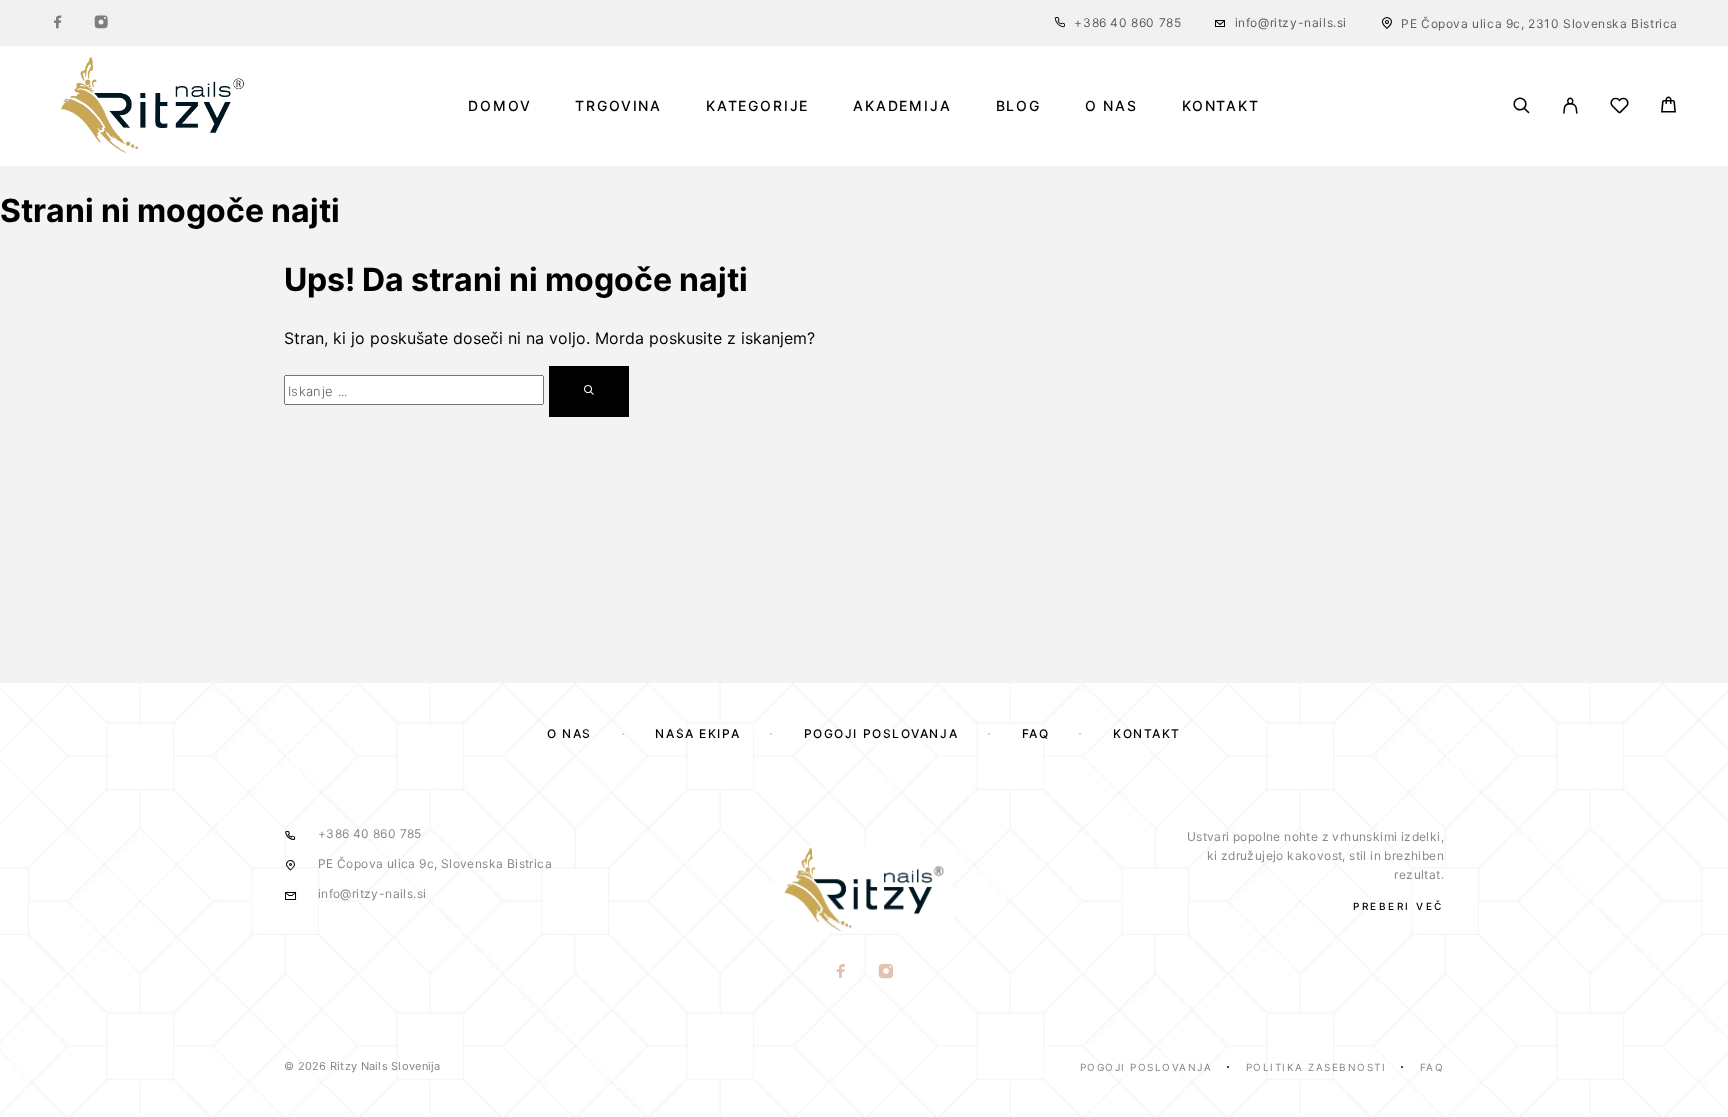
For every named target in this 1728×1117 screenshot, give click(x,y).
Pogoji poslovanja (881, 733)
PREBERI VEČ (1398, 906)
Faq (1432, 1067)
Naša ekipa (697, 733)
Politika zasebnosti (1316, 1067)
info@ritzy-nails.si (1291, 22)
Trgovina (618, 106)
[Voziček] (1668, 107)
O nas (1111, 106)
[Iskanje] (1521, 105)
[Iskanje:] (414, 390)
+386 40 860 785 (1127, 22)
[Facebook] (58, 23)
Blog (1018, 106)
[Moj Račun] (1570, 105)
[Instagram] (101, 23)
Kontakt (1221, 106)
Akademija (902, 106)
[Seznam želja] (1619, 108)
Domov (499, 106)
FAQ (1036, 733)
